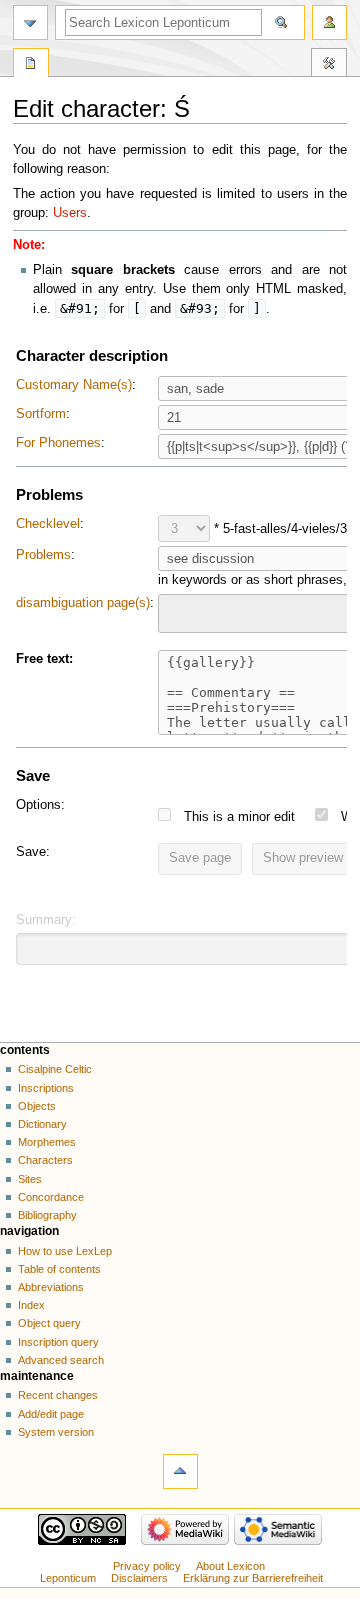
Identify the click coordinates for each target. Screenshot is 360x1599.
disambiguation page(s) (83, 603)
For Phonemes (58, 443)
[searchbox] (177, 611)
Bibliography (47, 1215)
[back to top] (180, 1471)
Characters (45, 1160)
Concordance (51, 1197)
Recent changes (58, 1395)
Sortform (41, 414)
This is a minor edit (239, 817)
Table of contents (59, 1269)
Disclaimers (139, 1578)
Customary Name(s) (74, 385)
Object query (49, 1323)
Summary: (46, 920)
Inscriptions (46, 1088)
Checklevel (48, 524)
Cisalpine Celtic (55, 1069)
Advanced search (61, 1360)
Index (31, 1305)
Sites (30, 1179)
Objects (37, 1106)
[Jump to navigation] (30, 22)
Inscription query (58, 1342)
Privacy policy (147, 1566)
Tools (329, 65)
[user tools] (329, 22)
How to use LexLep (65, 1251)
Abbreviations (51, 1287)
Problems (43, 555)
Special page (31, 65)
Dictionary (42, 1124)
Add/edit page (51, 1414)
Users (70, 213)
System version (56, 1432)
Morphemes (47, 1142)
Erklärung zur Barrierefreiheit (253, 1578)
